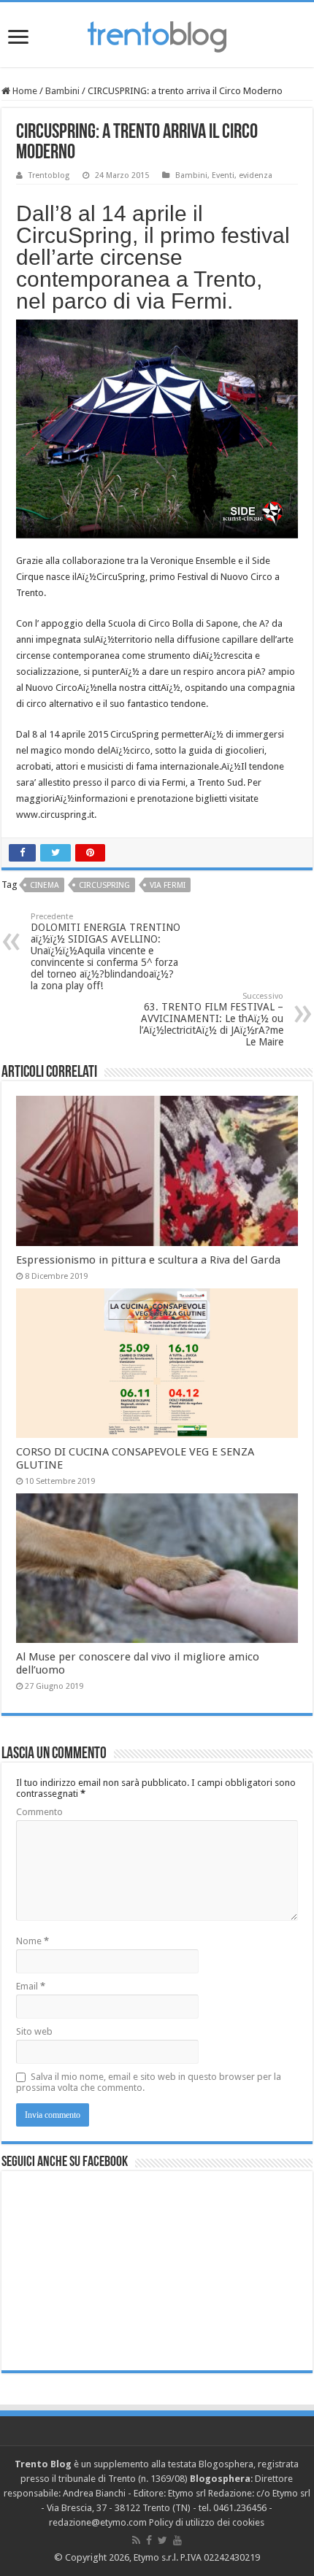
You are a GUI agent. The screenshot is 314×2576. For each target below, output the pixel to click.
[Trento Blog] (157, 34)
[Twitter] (162, 2540)
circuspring (104, 885)
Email (31, 1986)
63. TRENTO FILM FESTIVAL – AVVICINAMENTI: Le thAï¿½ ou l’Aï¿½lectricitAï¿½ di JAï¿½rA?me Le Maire (211, 1020)
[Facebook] (149, 2540)
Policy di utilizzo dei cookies (207, 2522)
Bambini (62, 91)
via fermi (168, 885)
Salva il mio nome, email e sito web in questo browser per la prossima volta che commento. (149, 2082)
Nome (32, 1941)
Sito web (34, 2031)
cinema (45, 885)
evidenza (256, 175)
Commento (39, 1812)
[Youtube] (177, 2540)
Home (24, 91)
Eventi (223, 175)
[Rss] (136, 2540)
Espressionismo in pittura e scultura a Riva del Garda (148, 1260)
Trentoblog (49, 175)
